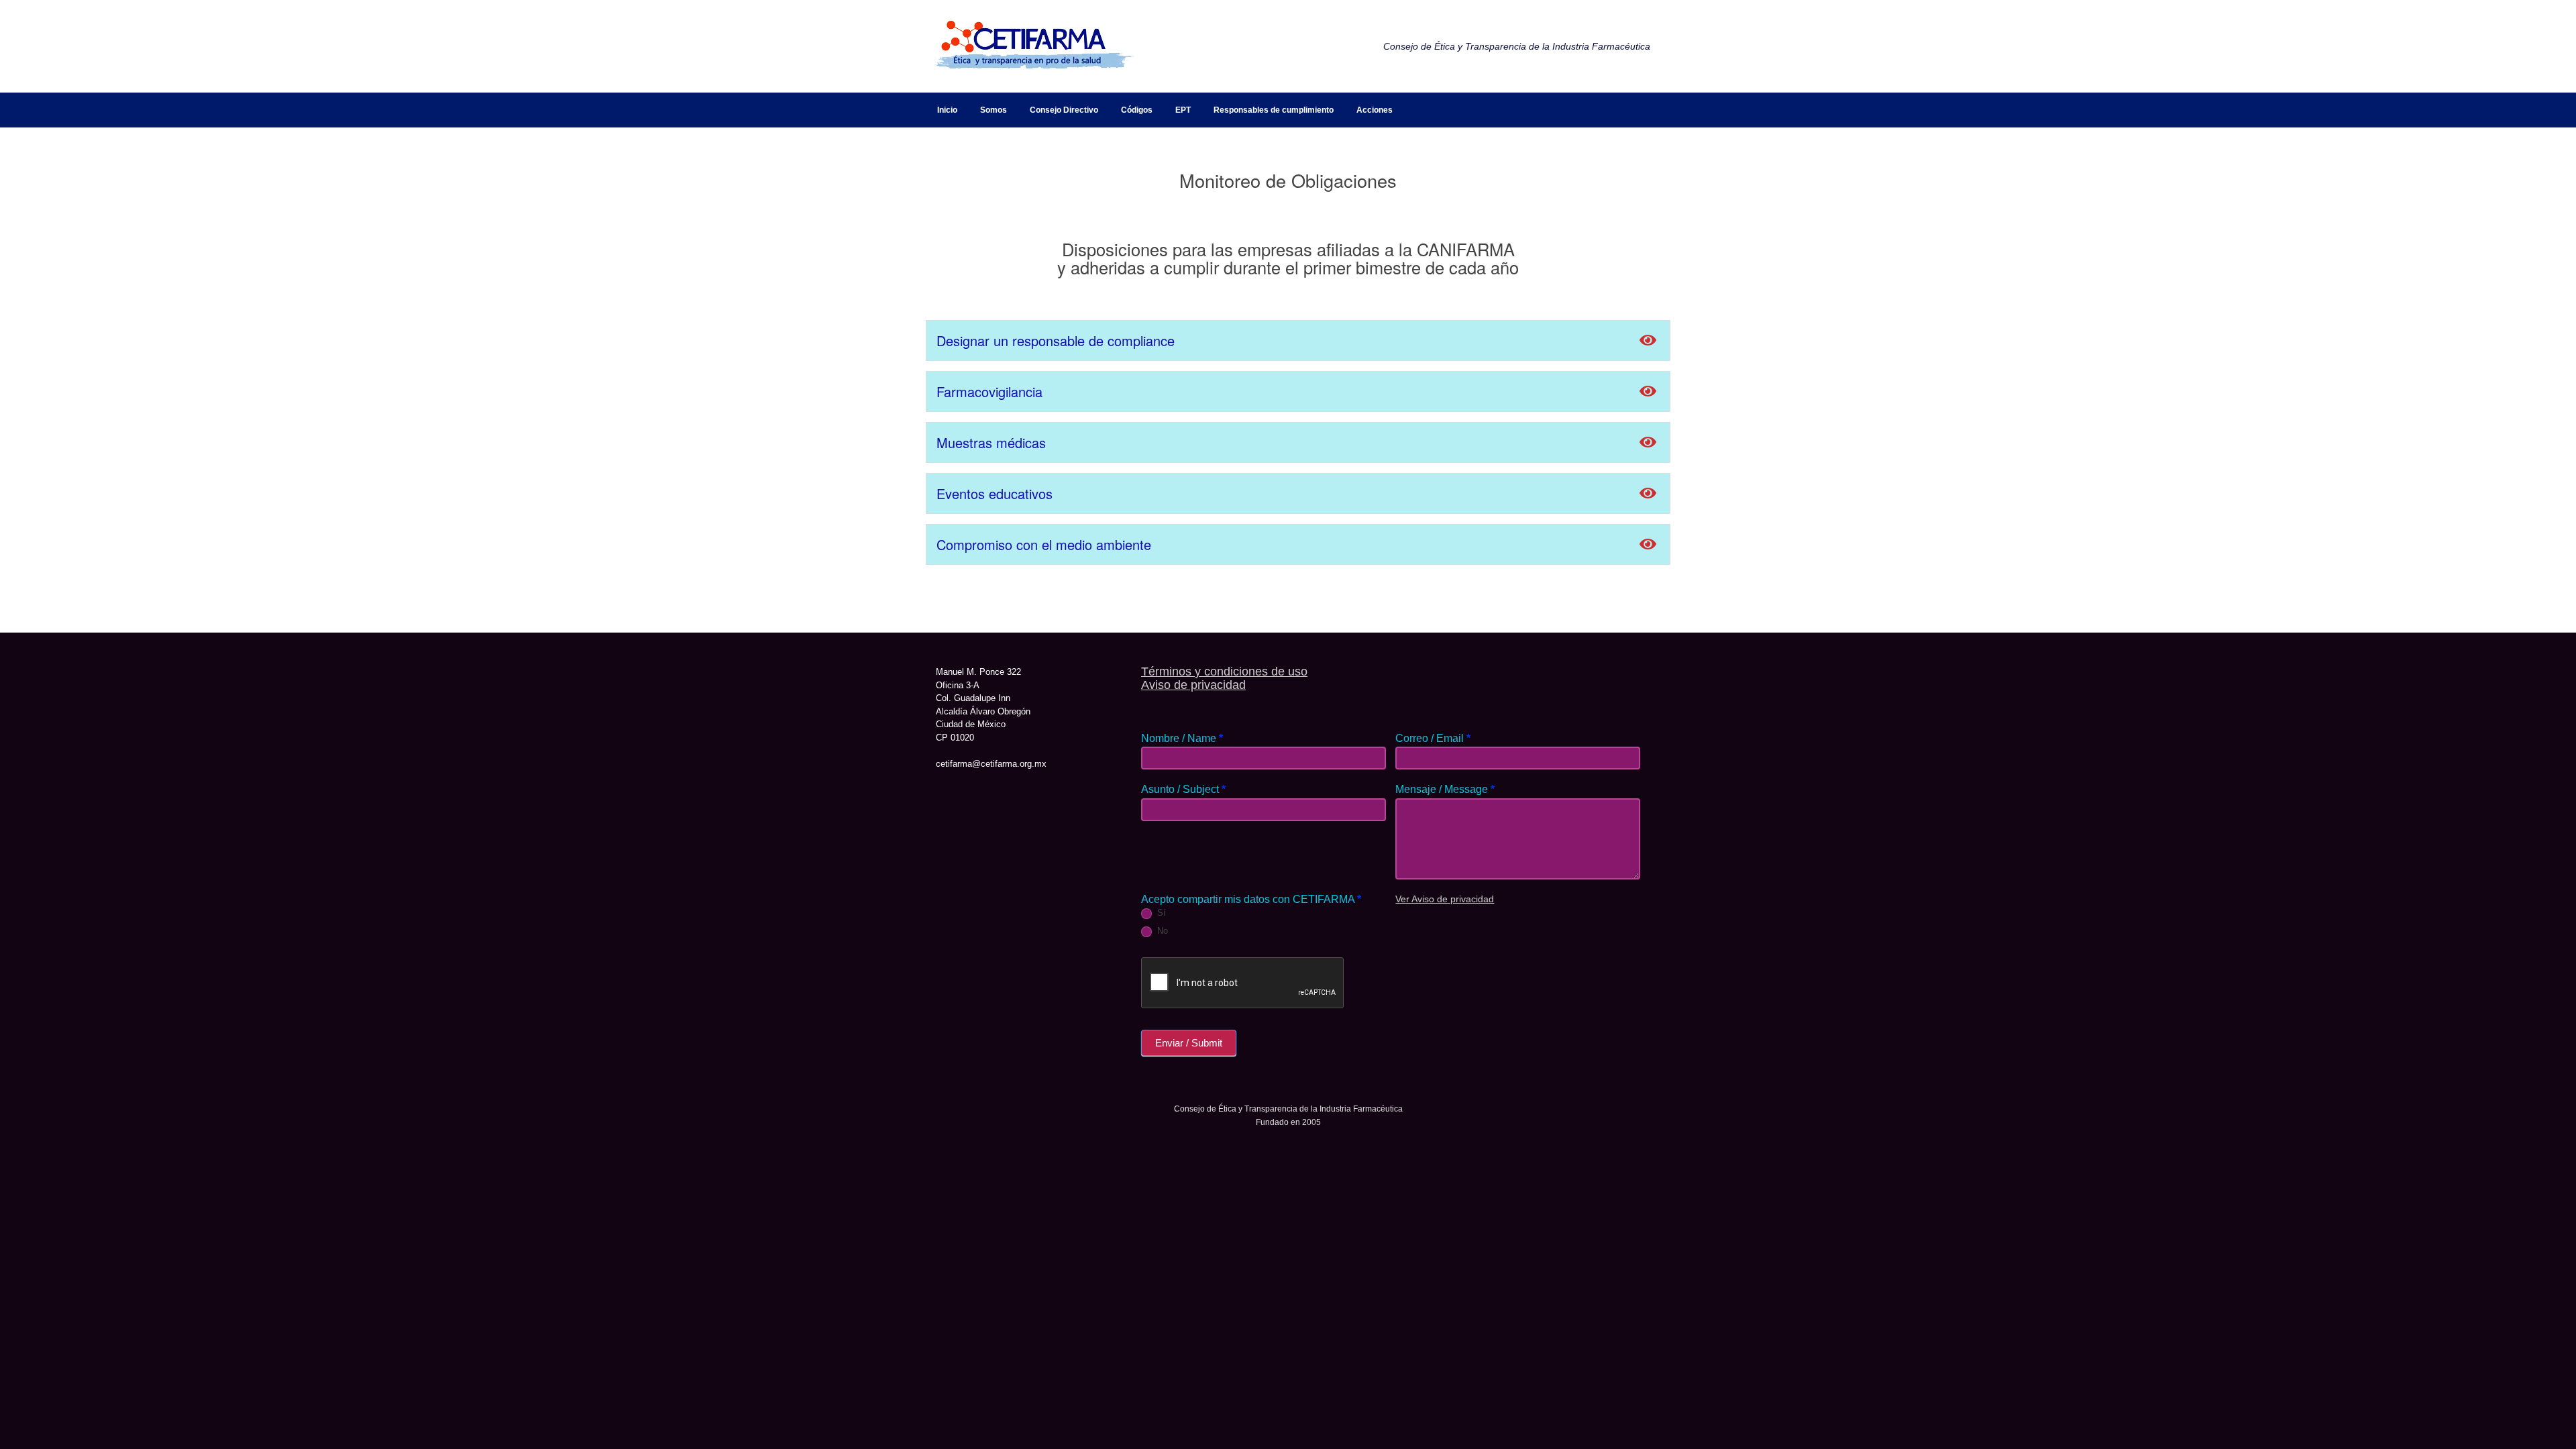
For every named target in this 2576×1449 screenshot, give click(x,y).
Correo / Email (1433, 738)
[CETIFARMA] (1033, 46)
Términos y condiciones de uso (1224, 672)
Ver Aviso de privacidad (1445, 899)
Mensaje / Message (1445, 789)
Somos (994, 110)
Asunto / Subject (1183, 789)
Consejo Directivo (1064, 110)
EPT (1183, 110)
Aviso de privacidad (1193, 685)
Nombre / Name (1182, 738)
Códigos (1137, 110)
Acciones (1375, 110)
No (1161, 931)
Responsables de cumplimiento (1274, 110)
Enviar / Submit (1189, 1043)
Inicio (947, 110)
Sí (1160, 913)
